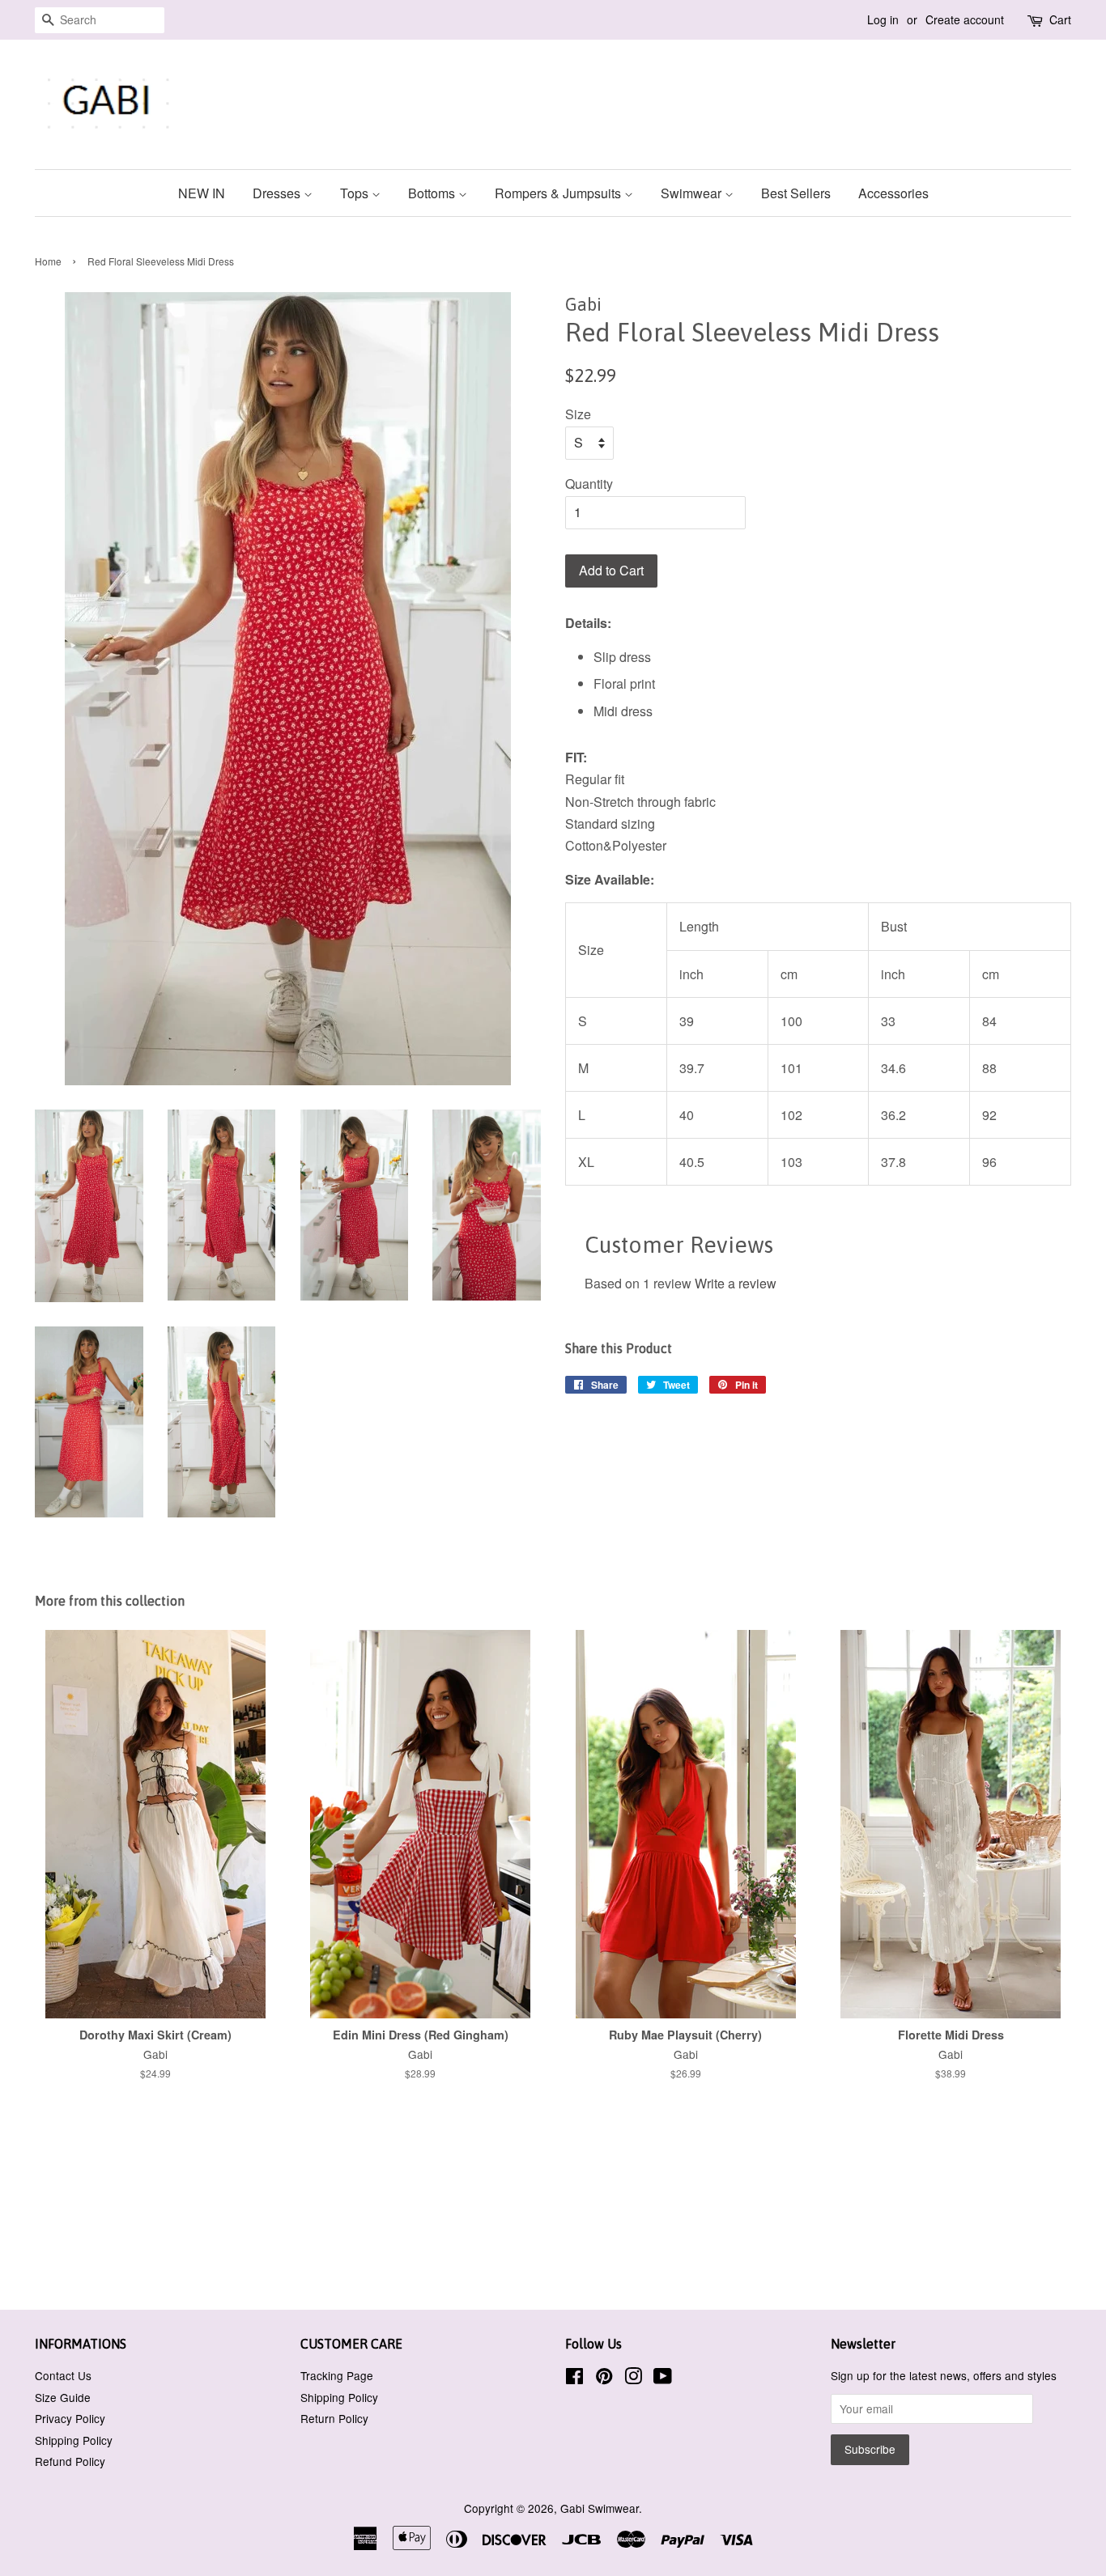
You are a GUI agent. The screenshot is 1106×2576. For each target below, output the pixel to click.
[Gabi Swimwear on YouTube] (663, 2379)
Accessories (893, 193)
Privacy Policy (70, 2418)
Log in (883, 19)
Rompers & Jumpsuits (559, 193)
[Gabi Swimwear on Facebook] (574, 2379)
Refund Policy (70, 2461)
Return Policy (334, 2418)
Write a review (736, 1283)
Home (48, 261)
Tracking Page (337, 2375)
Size (578, 414)
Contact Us (63, 2375)
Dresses (278, 193)
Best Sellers (796, 193)
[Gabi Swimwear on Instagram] (633, 2379)
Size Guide (63, 2397)
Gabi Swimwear (600, 2508)
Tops (356, 193)
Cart (1060, 19)
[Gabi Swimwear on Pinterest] (604, 2379)
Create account (965, 19)
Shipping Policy (74, 2440)
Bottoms (433, 193)
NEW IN (202, 193)
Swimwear (693, 193)
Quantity (589, 484)
